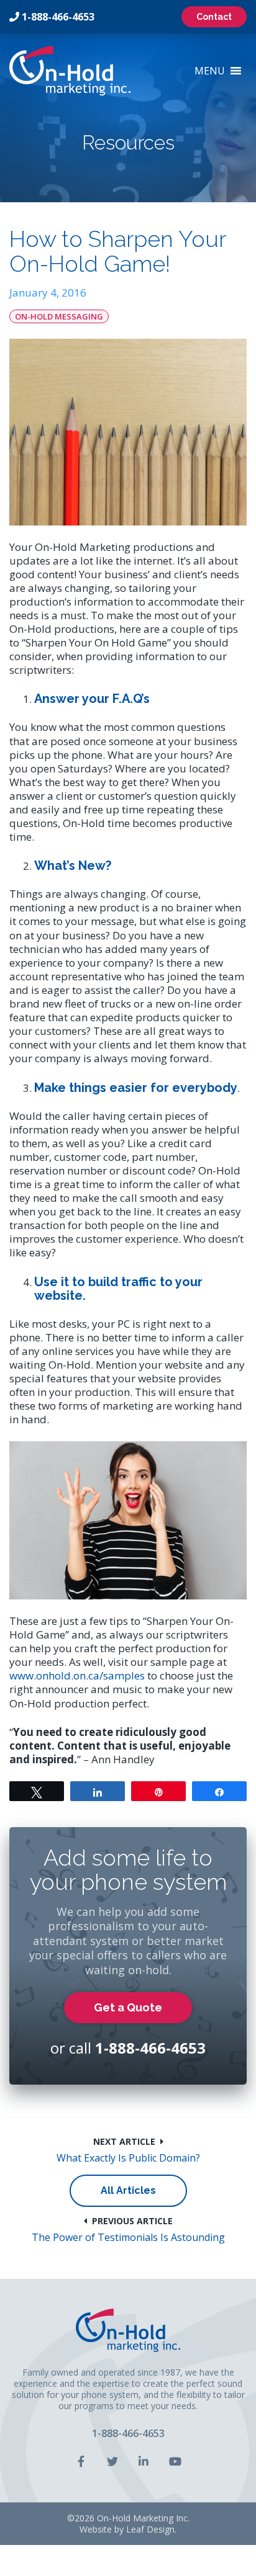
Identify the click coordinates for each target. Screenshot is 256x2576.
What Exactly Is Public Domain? (128, 2158)
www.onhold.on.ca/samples (77, 1675)
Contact (214, 17)
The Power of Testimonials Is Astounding (128, 2238)
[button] (210, 71)
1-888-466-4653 (58, 17)
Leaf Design (150, 2529)
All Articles (128, 2190)
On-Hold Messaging (59, 316)
